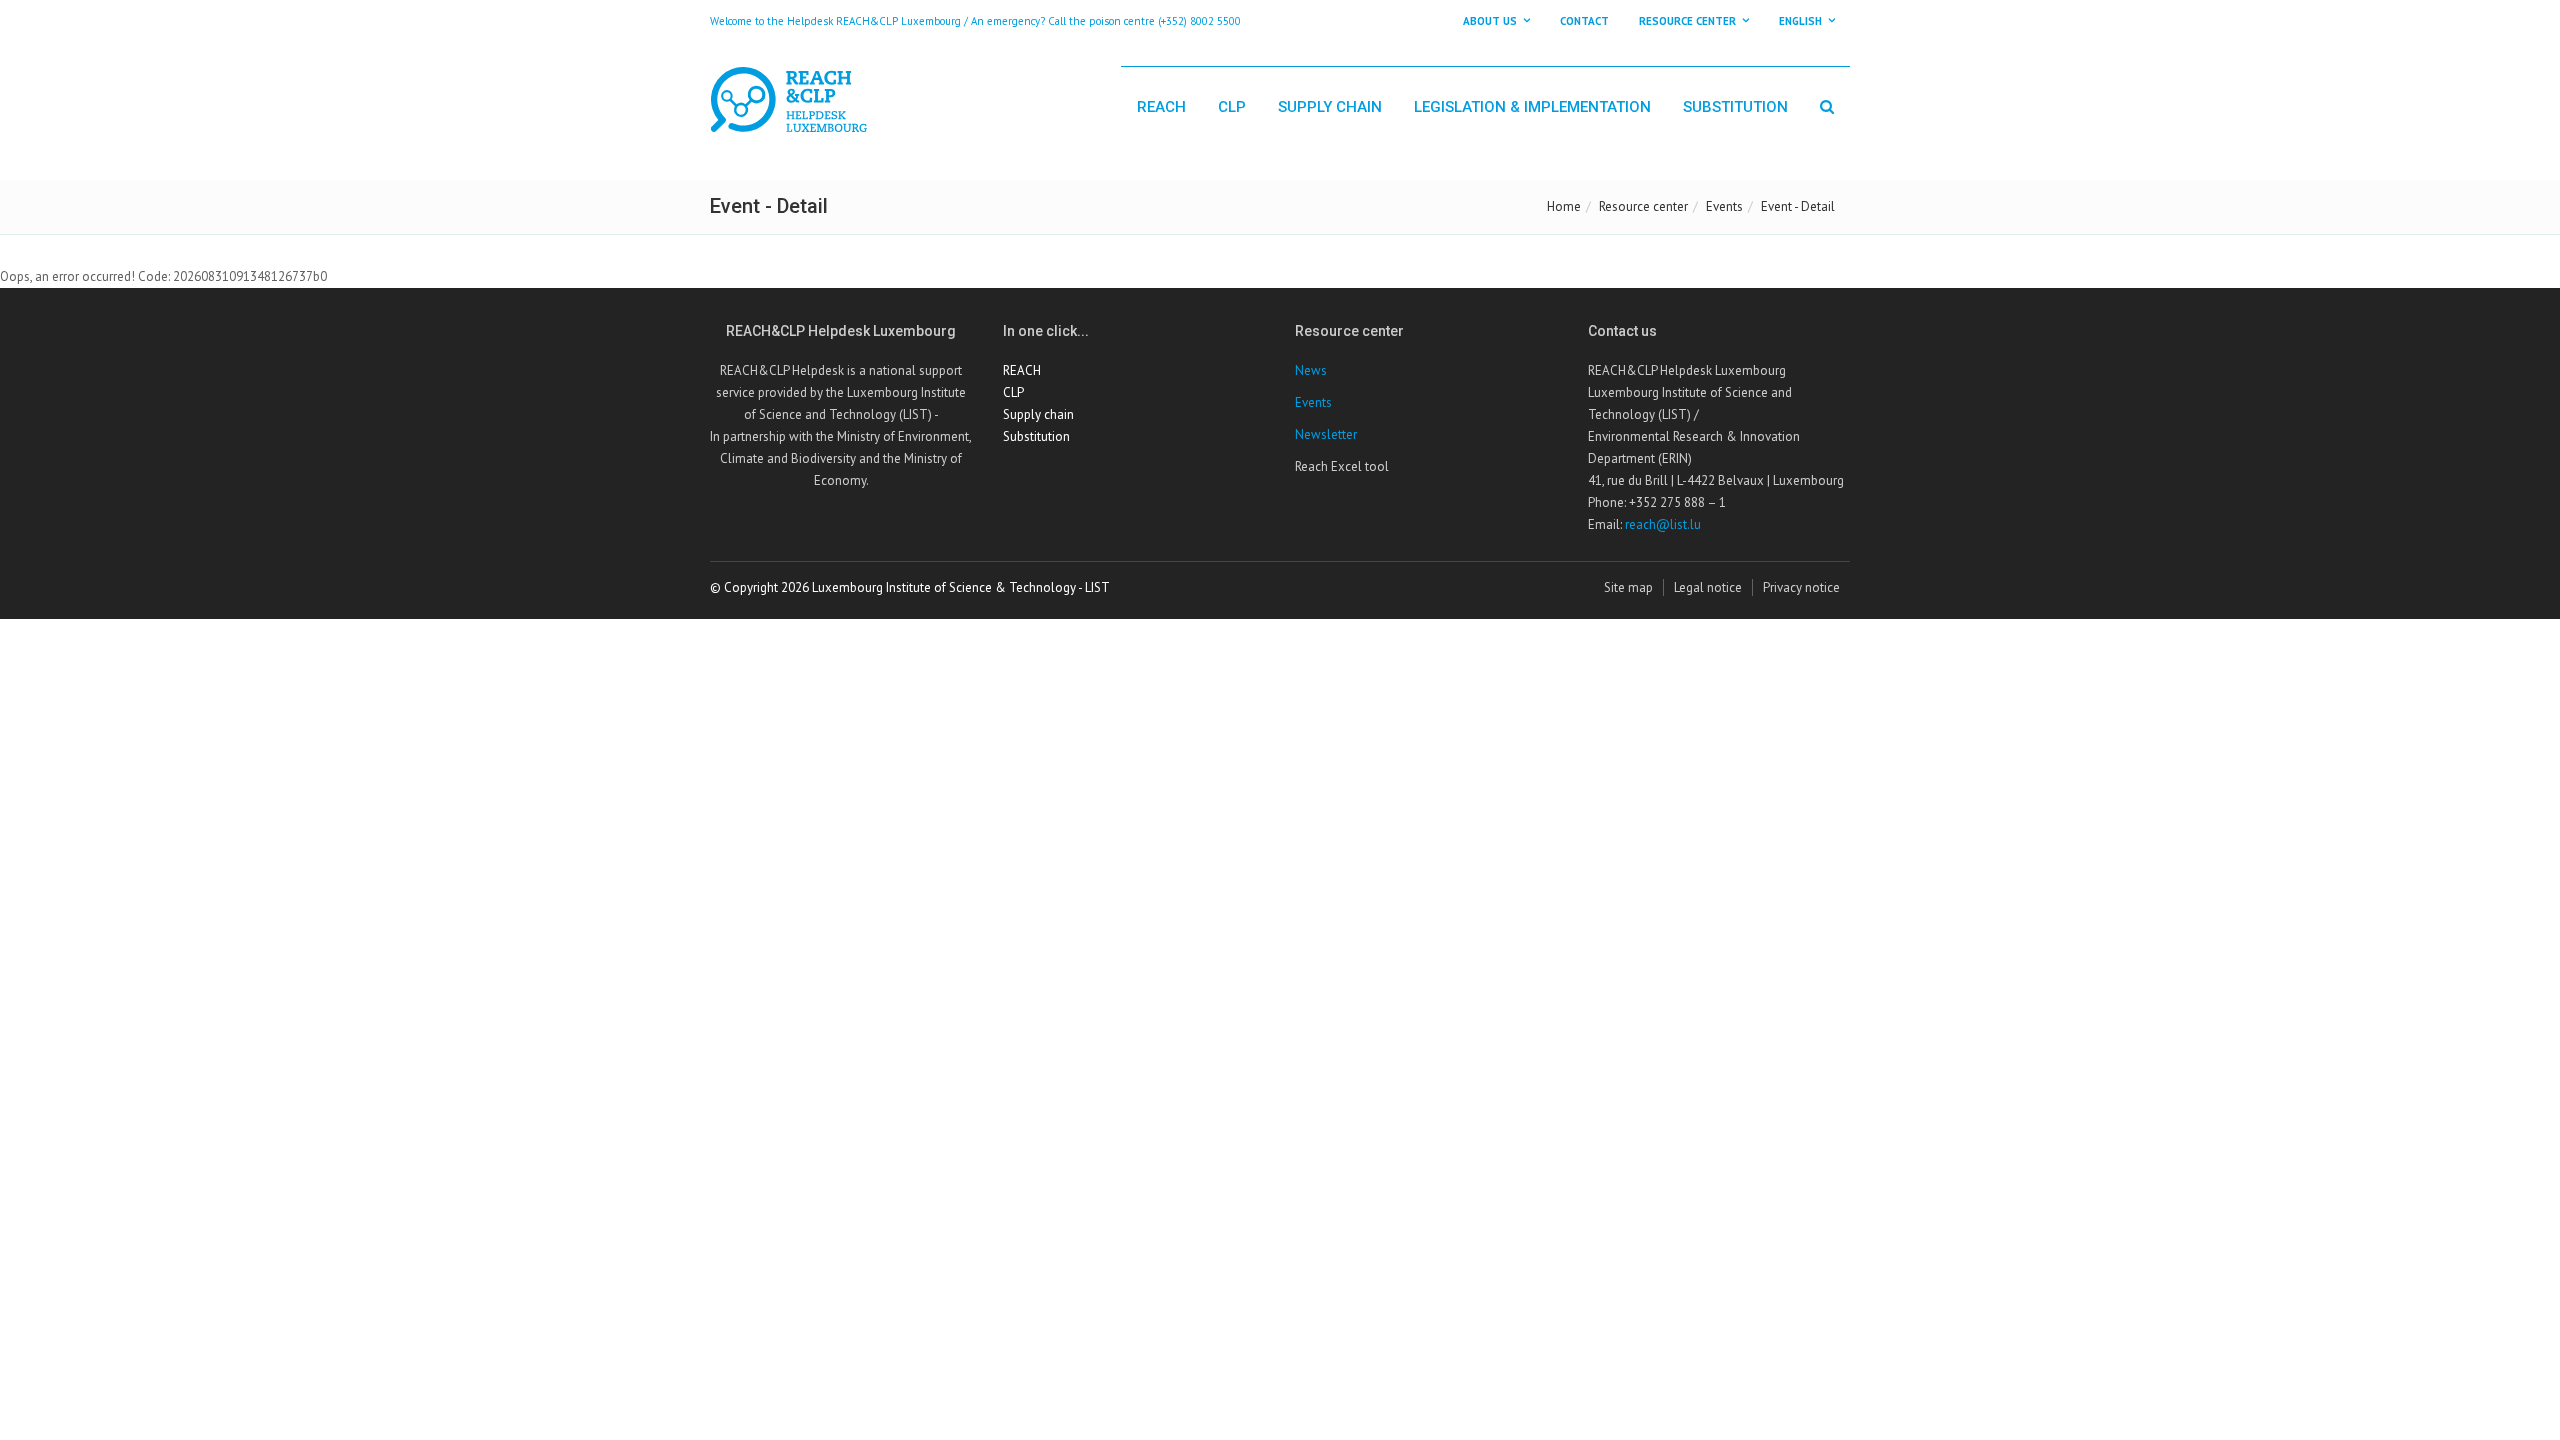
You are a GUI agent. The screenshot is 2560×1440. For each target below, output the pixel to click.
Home (1564, 206)
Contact (1584, 21)
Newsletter (1326, 434)
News (1311, 370)
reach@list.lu (1663, 524)
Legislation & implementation (1532, 107)
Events (1724, 206)
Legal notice (1708, 587)
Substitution (1735, 107)
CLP (1232, 107)
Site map (1628, 587)
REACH (1161, 107)
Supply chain (1330, 107)
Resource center (1643, 206)
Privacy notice (1801, 587)
